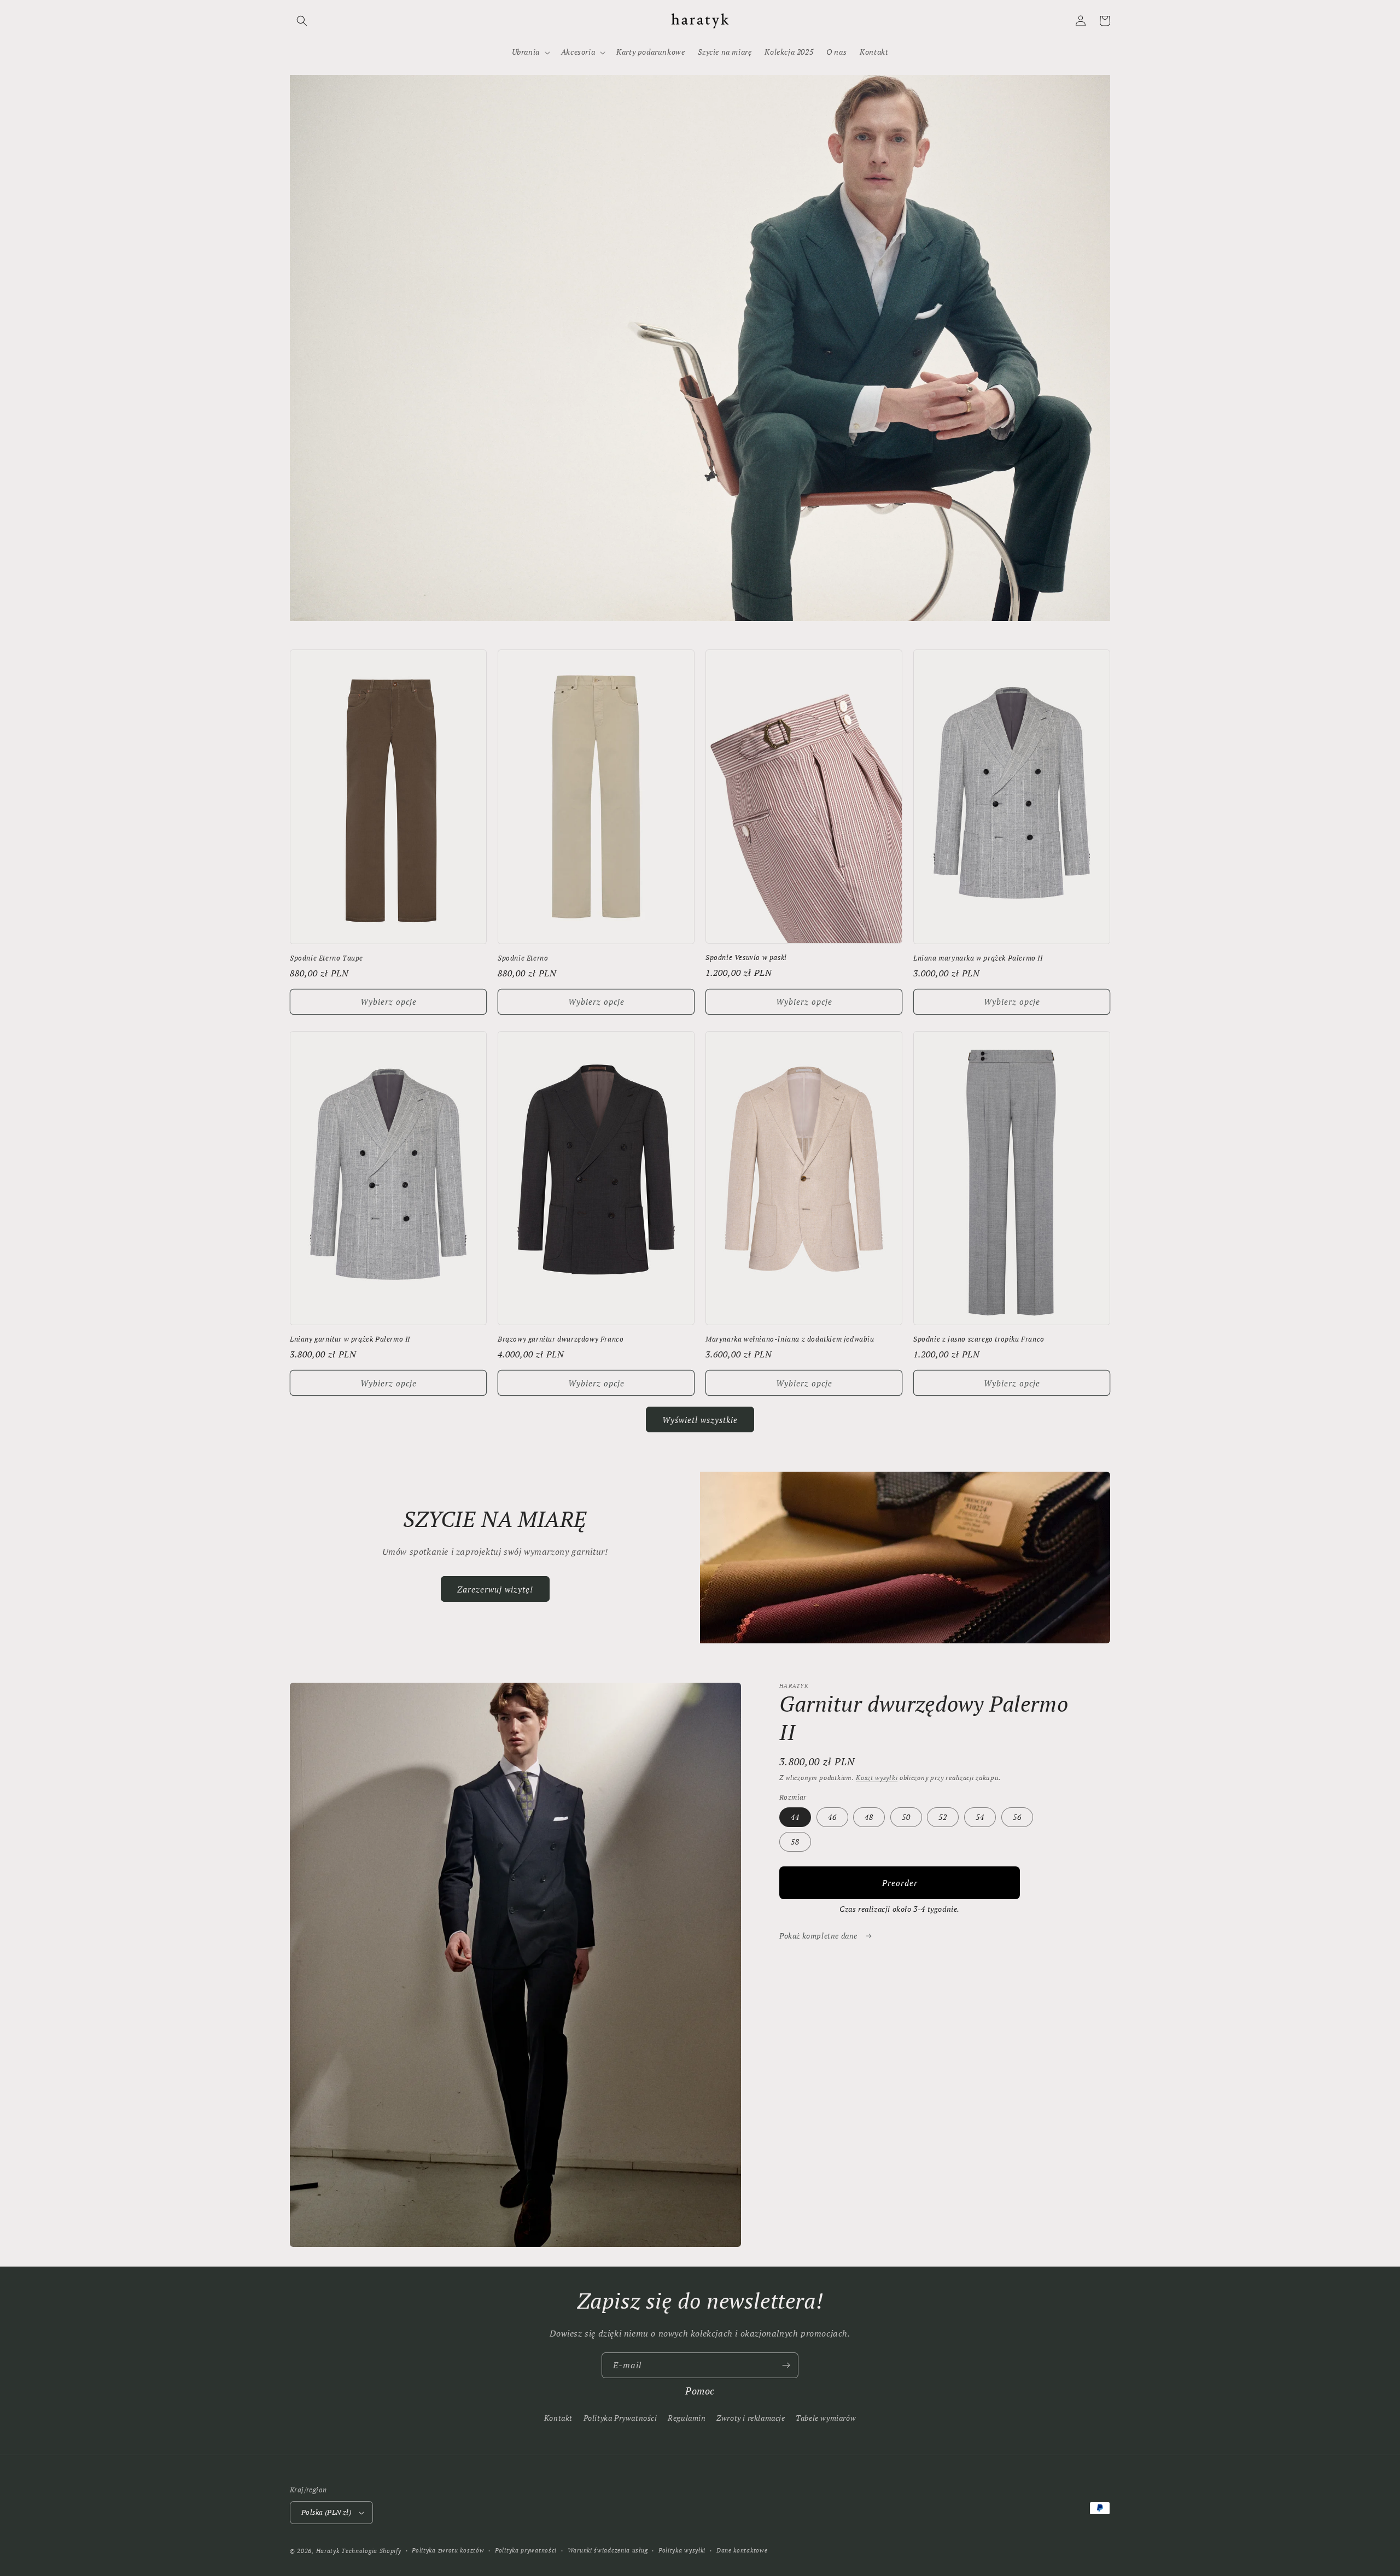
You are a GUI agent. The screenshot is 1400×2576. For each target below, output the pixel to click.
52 (943, 1817)
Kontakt (558, 2418)
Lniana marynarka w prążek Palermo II (978, 958)
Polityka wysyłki (682, 2550)
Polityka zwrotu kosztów (448, 2550)
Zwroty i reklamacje (751, 2418)
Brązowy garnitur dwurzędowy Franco (561, 1339)
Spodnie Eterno (523, 958)
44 (795, 1817)
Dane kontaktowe (742, 2550)
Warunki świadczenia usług (608, 2550)
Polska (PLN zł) (326, 2512)
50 (906, 1817)
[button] (302, 21)
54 (980, 1817)
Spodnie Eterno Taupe (326, 958)
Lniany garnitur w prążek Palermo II (350, 1339)
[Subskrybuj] (786, 2365)
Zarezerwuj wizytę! (495, 1589)
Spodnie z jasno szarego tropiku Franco (979, 1339)
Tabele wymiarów (826, 2418)
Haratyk (328, 2551)
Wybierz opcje (389, 1002)
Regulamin (687, 2418)
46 (832, 1817)
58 (795, 1842)
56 (1017, 1817)
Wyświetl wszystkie (700, 1420)
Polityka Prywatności (620, 2418)
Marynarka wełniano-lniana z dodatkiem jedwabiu (790, 1339)
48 (869, 1817)
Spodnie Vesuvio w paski (746, 958)
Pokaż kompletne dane (819, 1936)
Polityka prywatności (526, 2550)
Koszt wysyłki (877, 1778)
